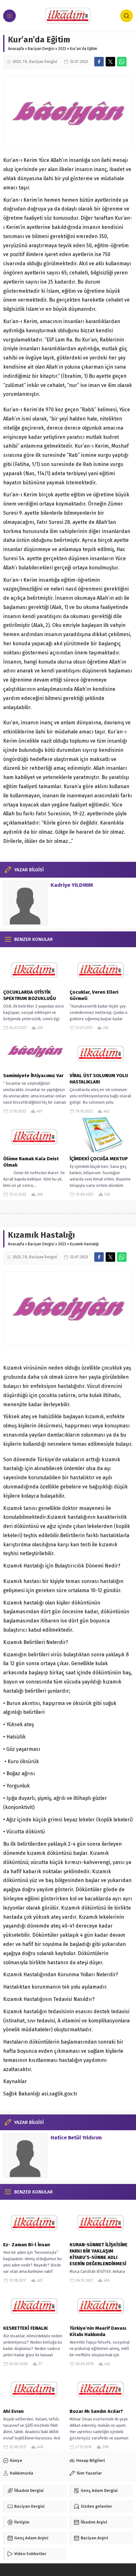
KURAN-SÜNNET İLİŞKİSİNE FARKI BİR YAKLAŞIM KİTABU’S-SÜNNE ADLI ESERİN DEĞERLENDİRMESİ (99, 2254)
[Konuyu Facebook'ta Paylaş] (99, 62)
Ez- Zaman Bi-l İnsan (27, 2245)
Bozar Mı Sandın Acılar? (96, 2411)
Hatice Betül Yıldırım (76, 2138)
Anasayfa (16, 49)
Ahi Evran (13, 2411)
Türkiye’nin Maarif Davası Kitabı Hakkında (98, 2331)
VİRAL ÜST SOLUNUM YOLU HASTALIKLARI (99, 1079)
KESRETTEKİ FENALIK (26, 2328)
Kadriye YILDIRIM (72, 885)
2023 (62, 49)
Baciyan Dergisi (41, 49)
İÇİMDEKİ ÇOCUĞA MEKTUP (99, 1159)
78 (25, 62)
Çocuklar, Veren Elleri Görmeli (94, 995)
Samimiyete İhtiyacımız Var (33, 1076)
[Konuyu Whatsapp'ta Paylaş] (122, 62)
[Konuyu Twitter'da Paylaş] (110, 62)
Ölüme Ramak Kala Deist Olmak (31, 1162)
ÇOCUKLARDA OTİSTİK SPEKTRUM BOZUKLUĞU (30, 995)
